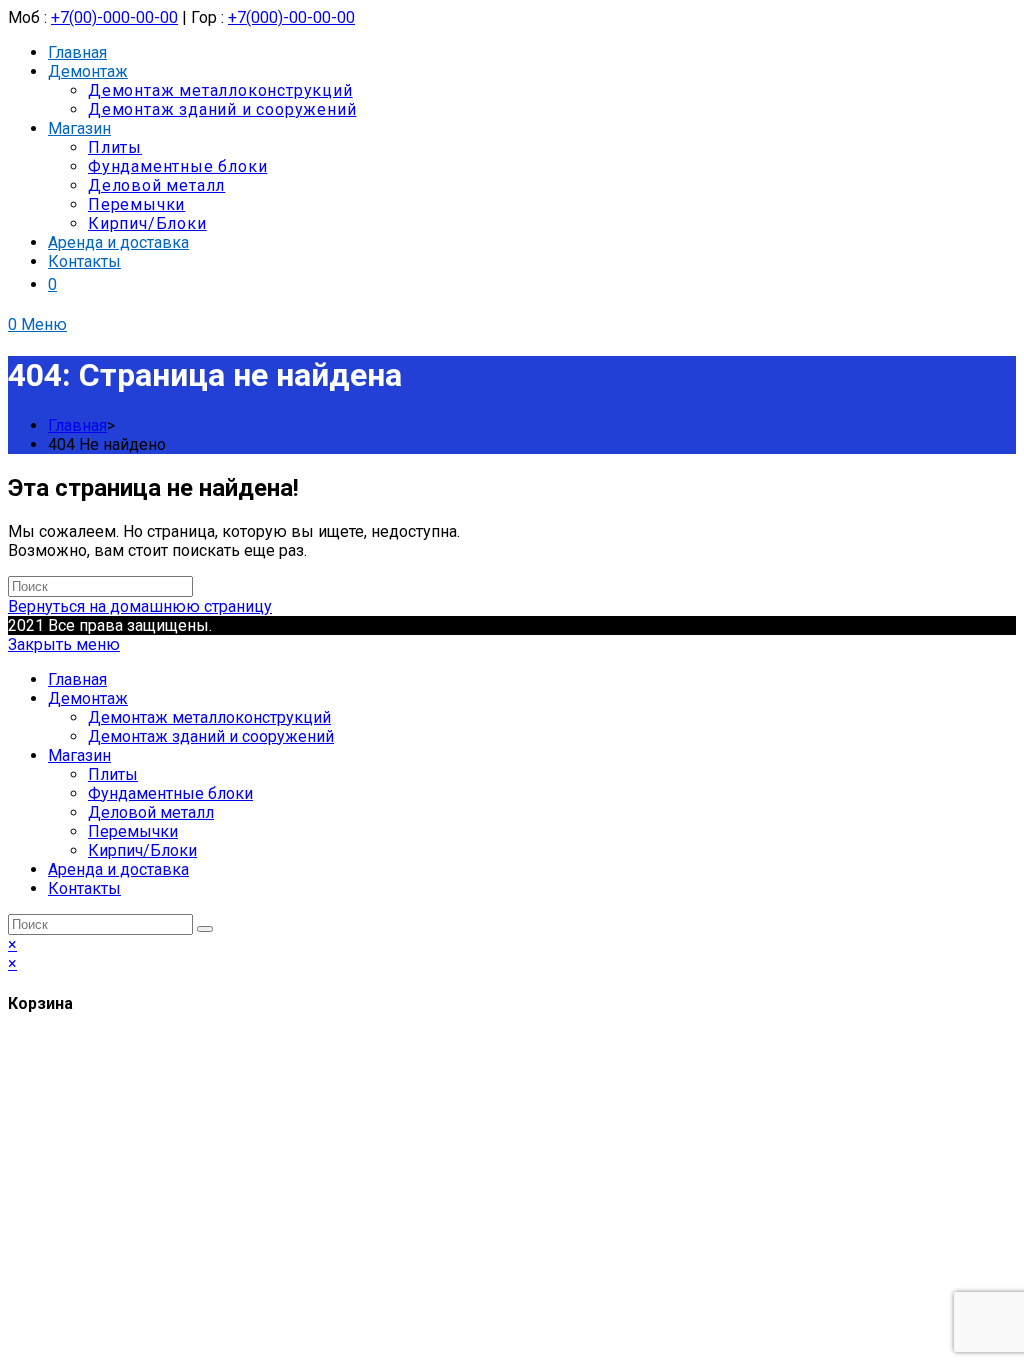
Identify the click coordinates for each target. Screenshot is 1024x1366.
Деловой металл (151, 812)
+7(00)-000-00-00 (114, 17)
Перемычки (133, 831)
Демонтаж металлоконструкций (209, 717)
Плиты (113, 774)
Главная (77, 679)
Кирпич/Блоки (142, 850)
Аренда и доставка (118, 869)
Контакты (84, 888)
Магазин (79, 755)
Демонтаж (88, 698)
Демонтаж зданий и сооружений (211, 736)
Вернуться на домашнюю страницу (140, 606)
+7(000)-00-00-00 (291, 17)
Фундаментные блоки (170, 793)
